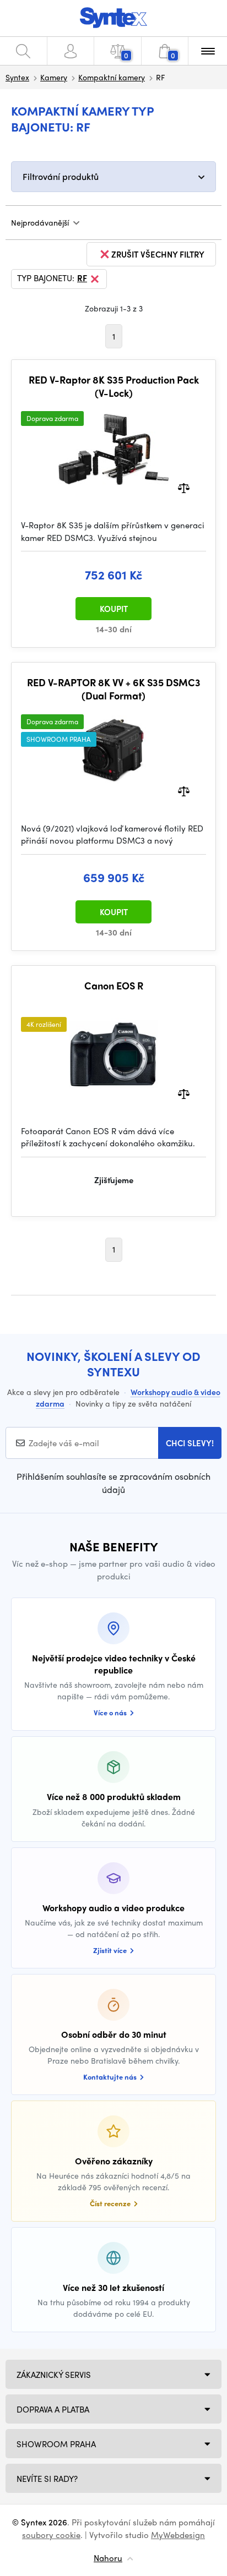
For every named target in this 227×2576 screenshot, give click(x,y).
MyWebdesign (178, 2535)
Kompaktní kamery (112, 77)
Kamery (54, 77)
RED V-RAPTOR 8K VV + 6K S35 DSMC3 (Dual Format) (114, 689)
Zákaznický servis (54, 2375)
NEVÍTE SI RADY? (47, 2479)
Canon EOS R (114, 986)
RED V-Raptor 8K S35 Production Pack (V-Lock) (114, 386)
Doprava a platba (53, 2409)
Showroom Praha (56, 2444)
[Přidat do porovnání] (184, 487)
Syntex (17, 77)
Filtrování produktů (61, 176)
